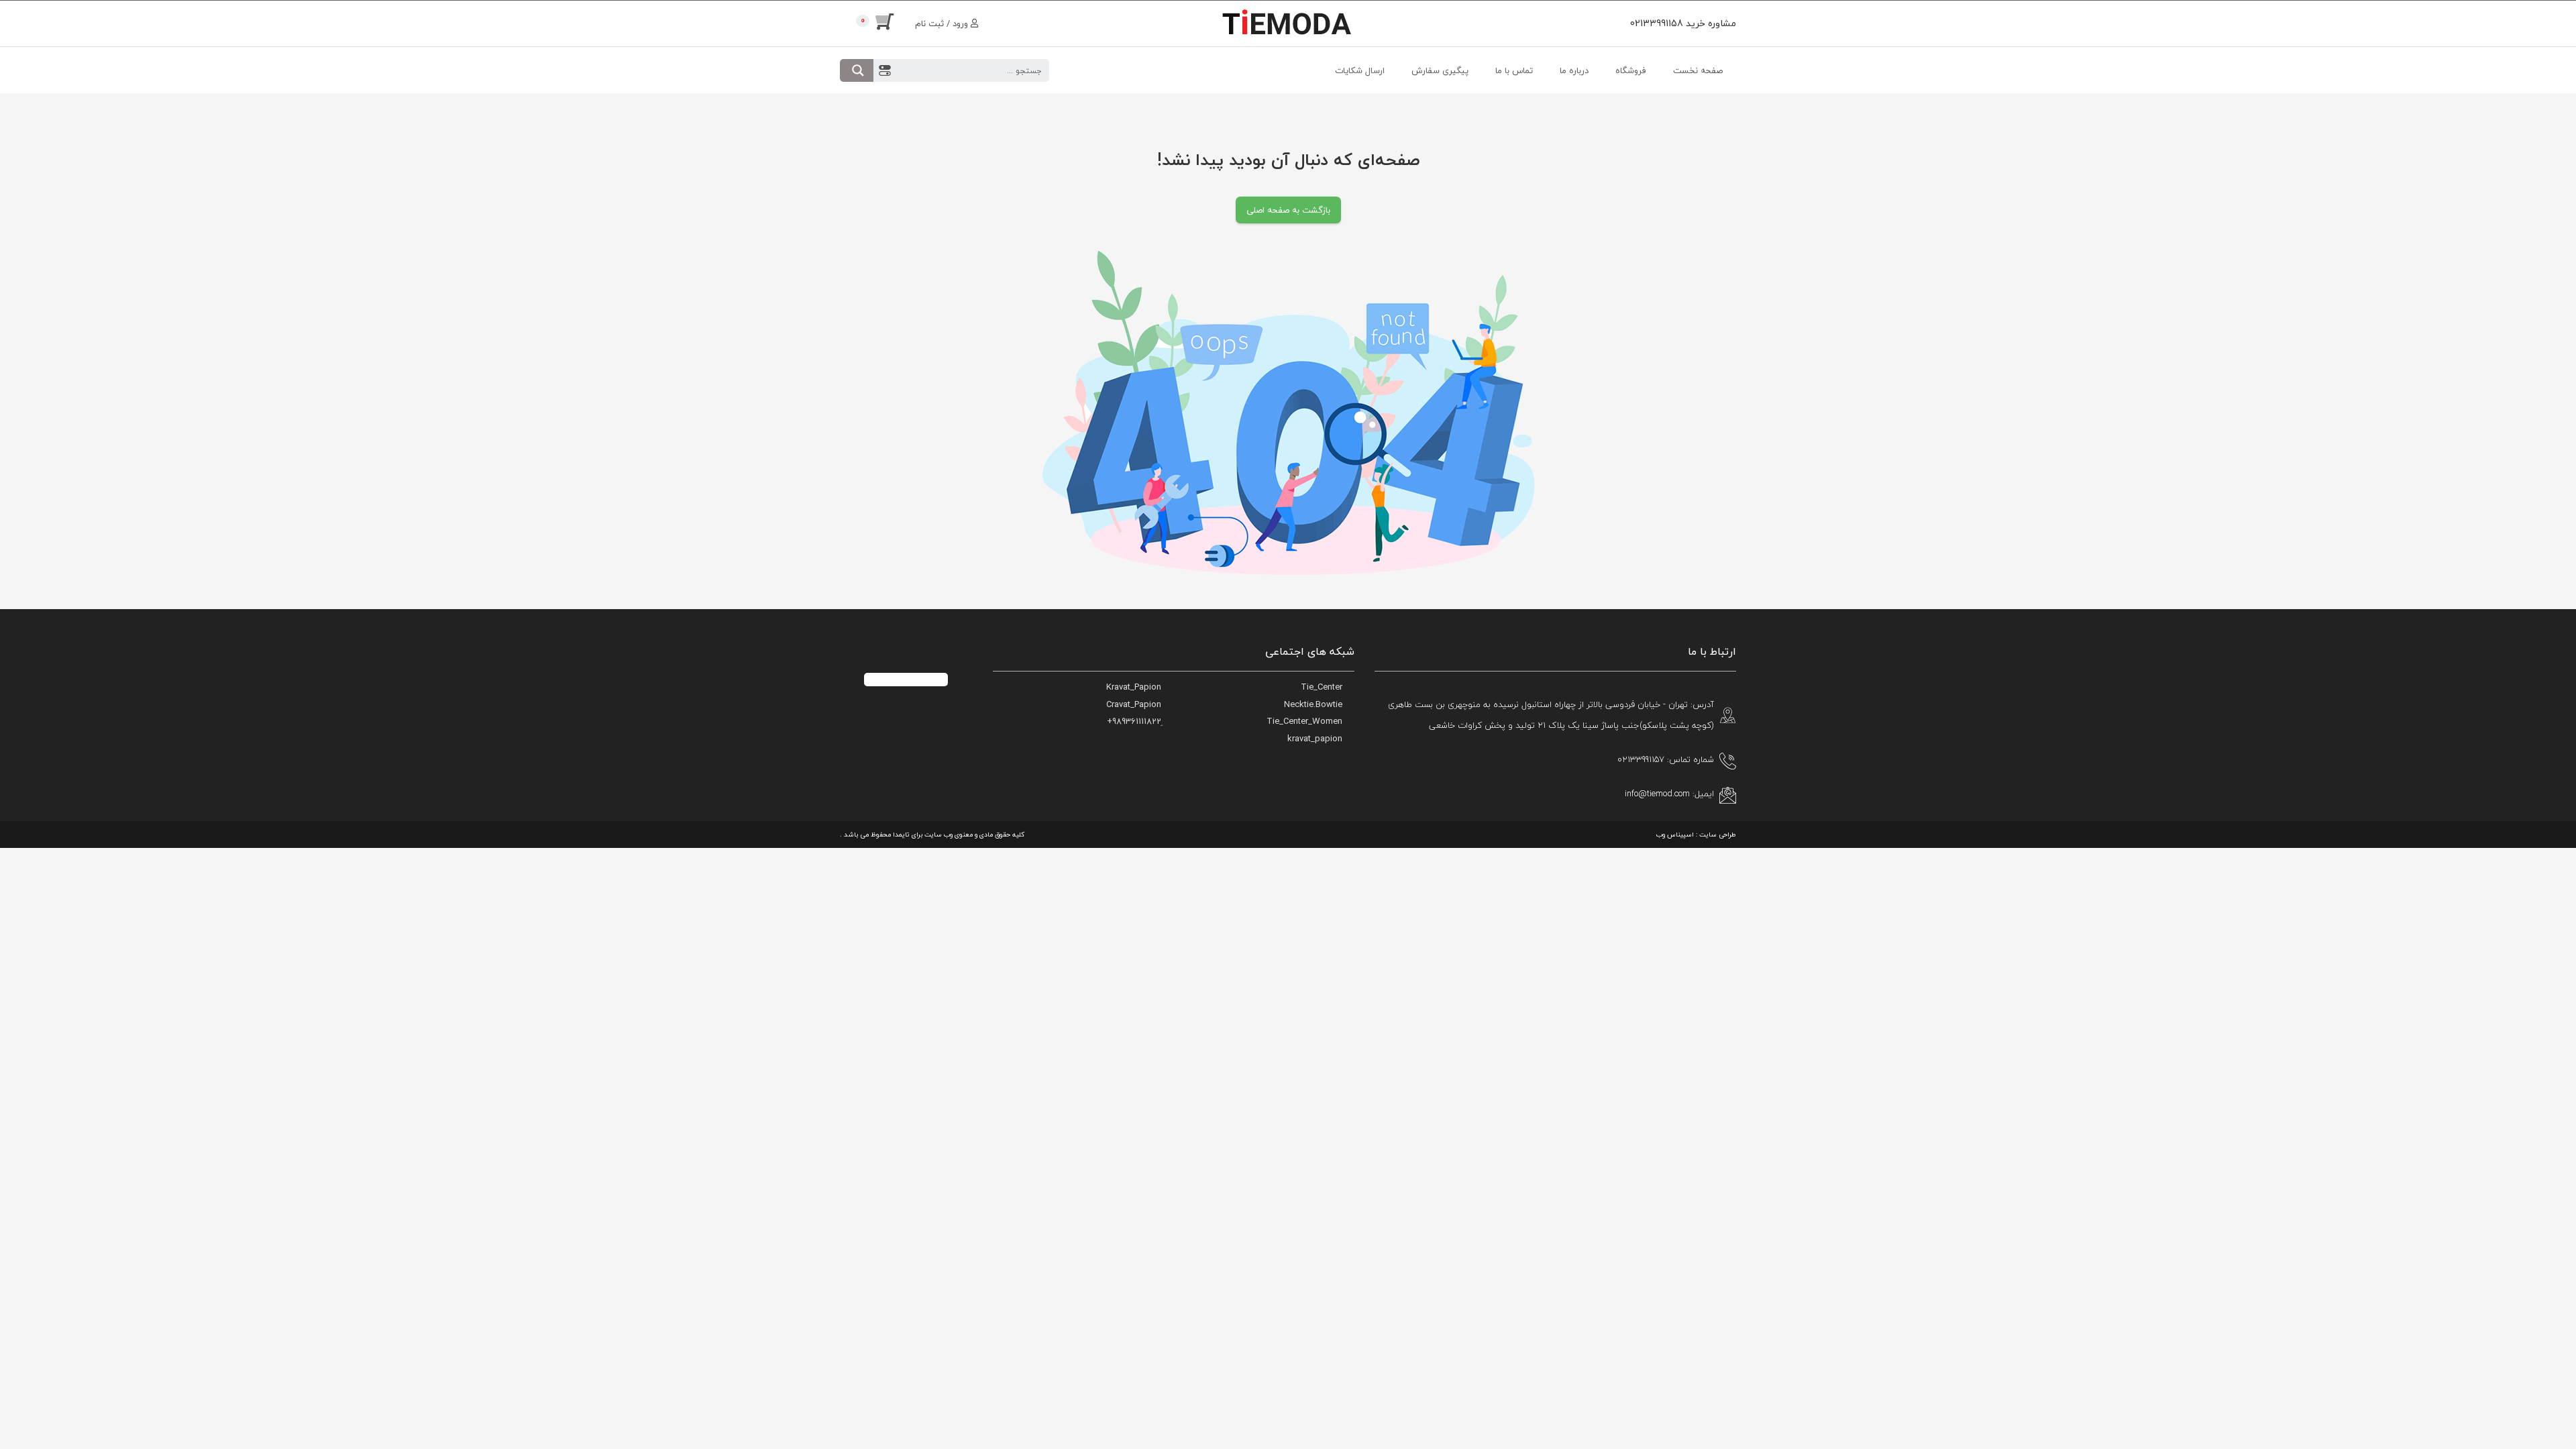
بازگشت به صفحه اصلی (1288, 210)
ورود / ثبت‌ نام (943, 23)
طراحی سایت (1718, 834)
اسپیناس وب (1675, 834)
